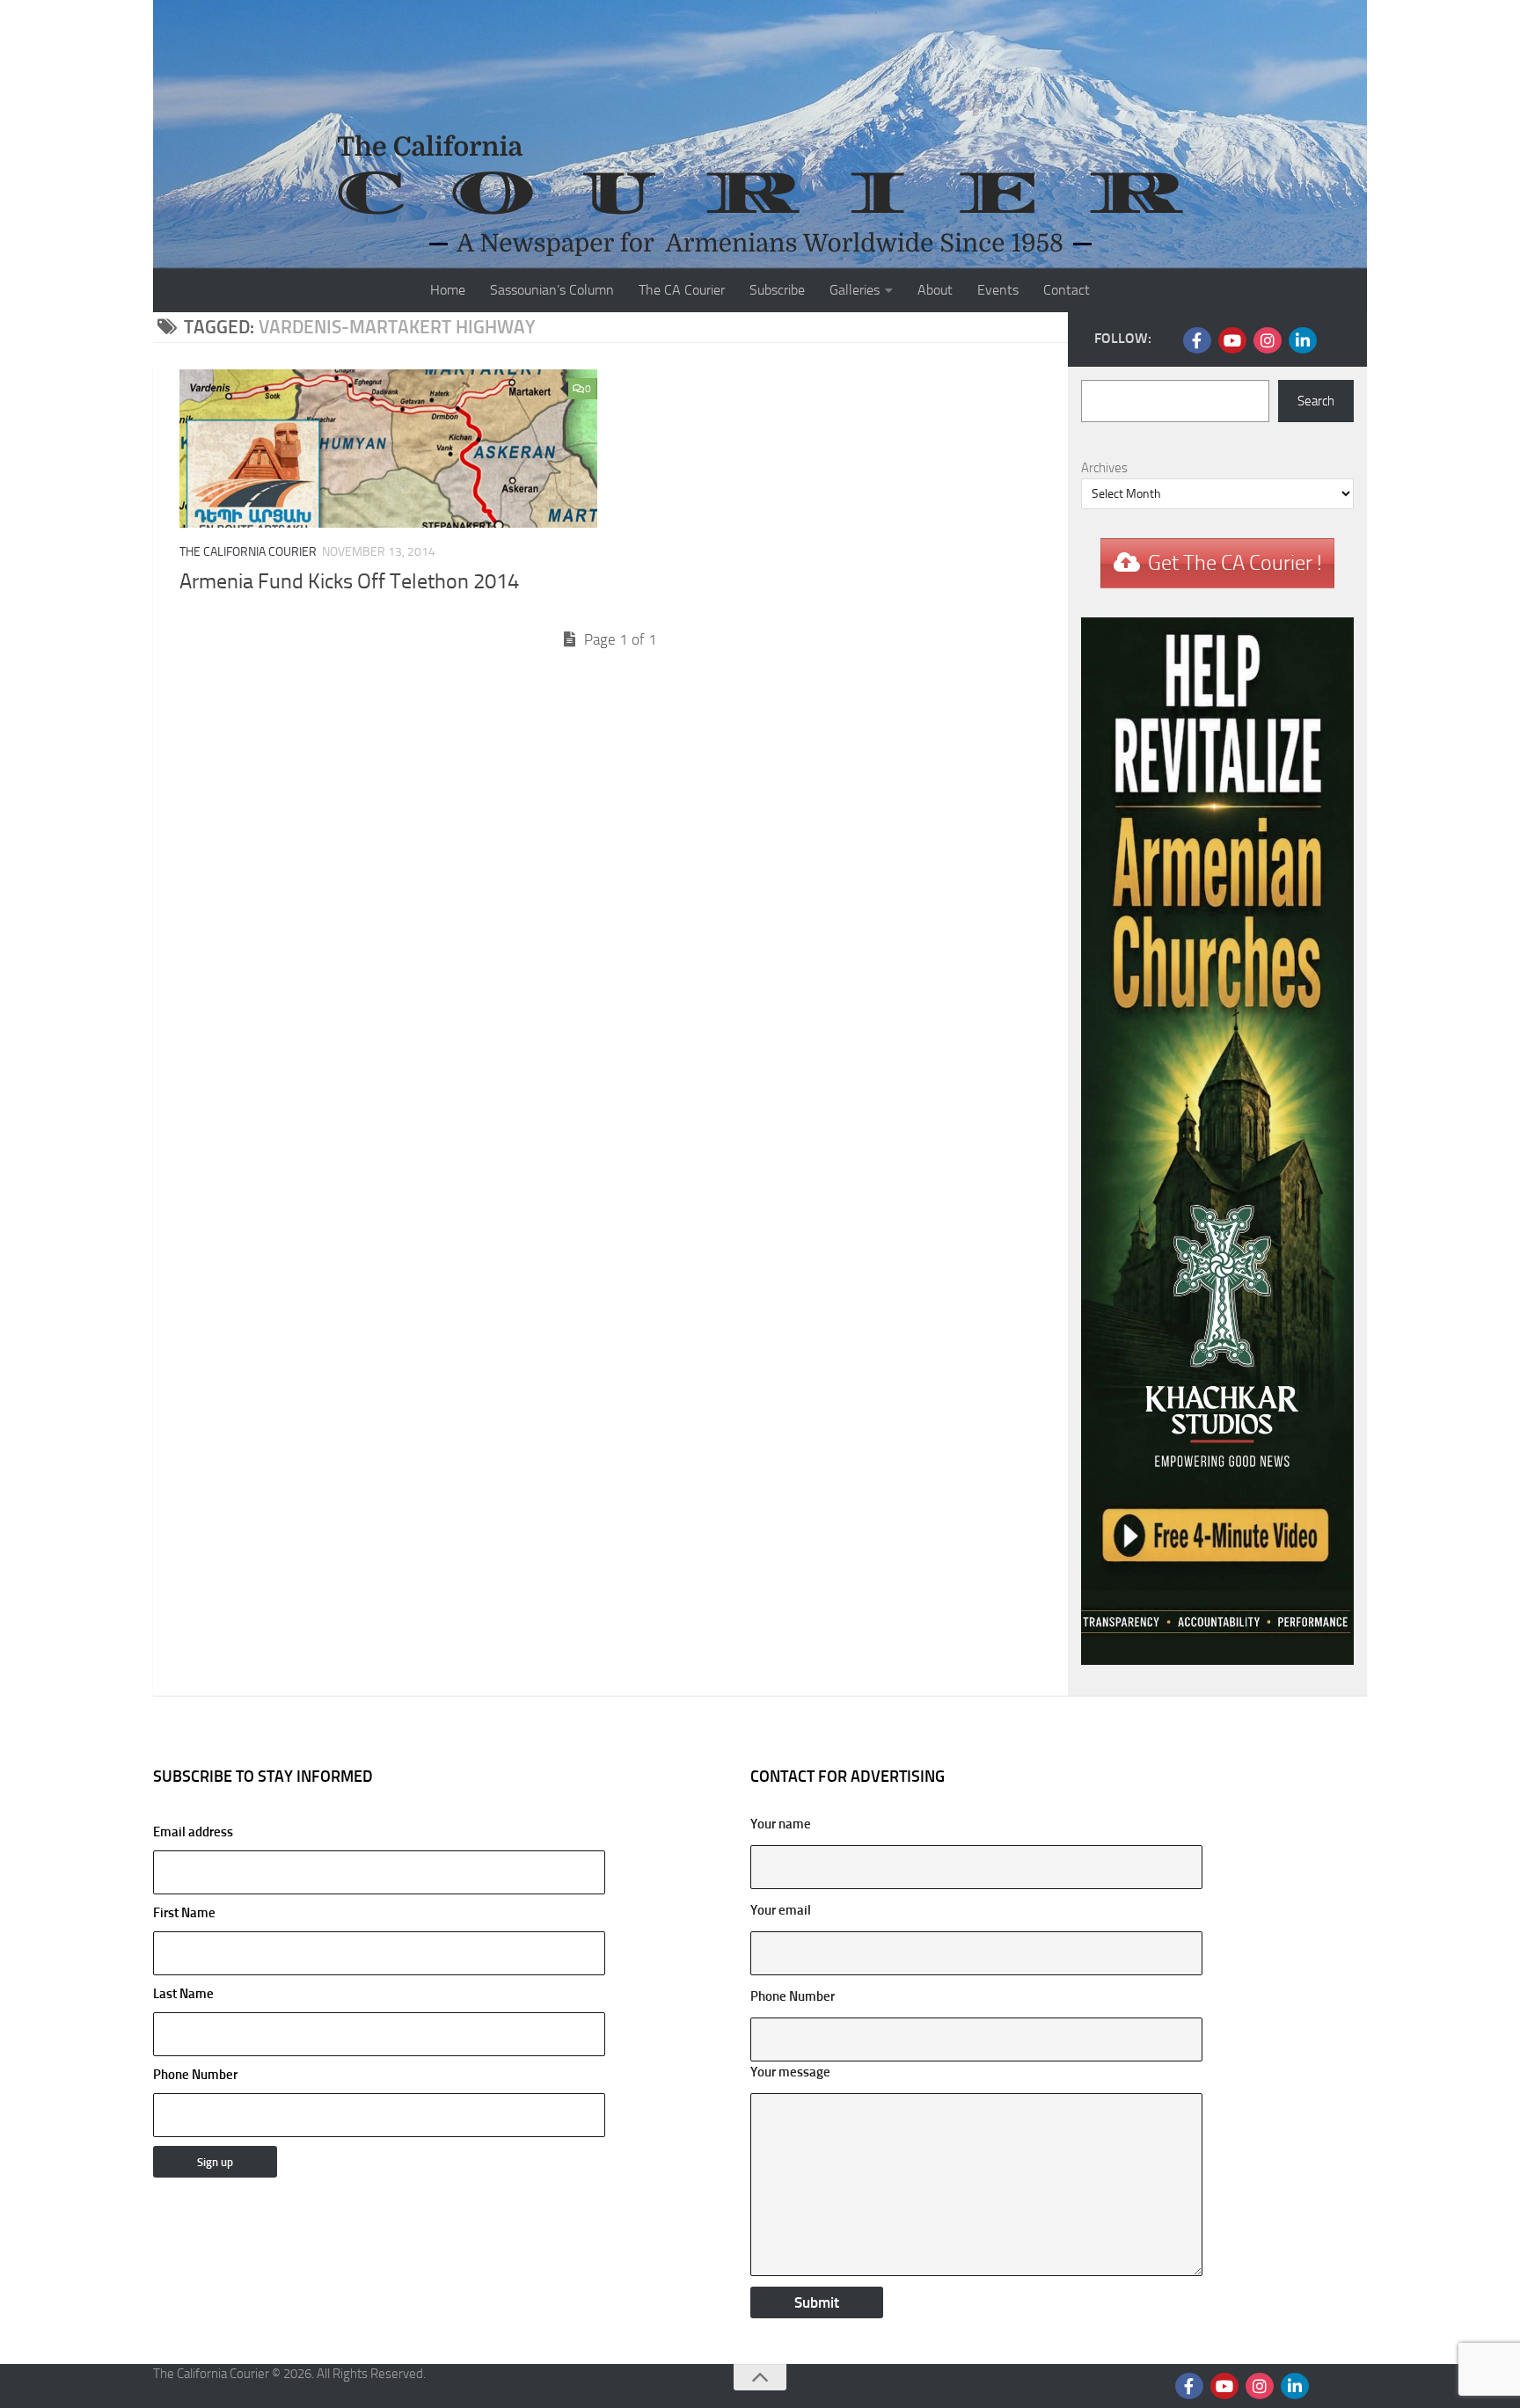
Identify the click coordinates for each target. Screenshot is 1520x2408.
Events (998, 290)
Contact (1067, 290)
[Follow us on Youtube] (1232, 340)
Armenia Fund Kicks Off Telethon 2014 (349, 581)
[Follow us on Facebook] (1197, 340)
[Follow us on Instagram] (1268, 340)
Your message (790, 2072)
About (935, 290)
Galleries (855, 290)
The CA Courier (682, 290)
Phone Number (195, 2075)
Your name (781, 1824)
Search (1316, 401)
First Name (184, 1913)
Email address (193, 1832)
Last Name (183, 1994)
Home (448, 290)
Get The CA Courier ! (1235, 563)
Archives (1104, 468)
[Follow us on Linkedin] (1303, 340)
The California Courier (248, 552)
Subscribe (777, 290)
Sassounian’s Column (552, 290)
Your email (781, 1910)
